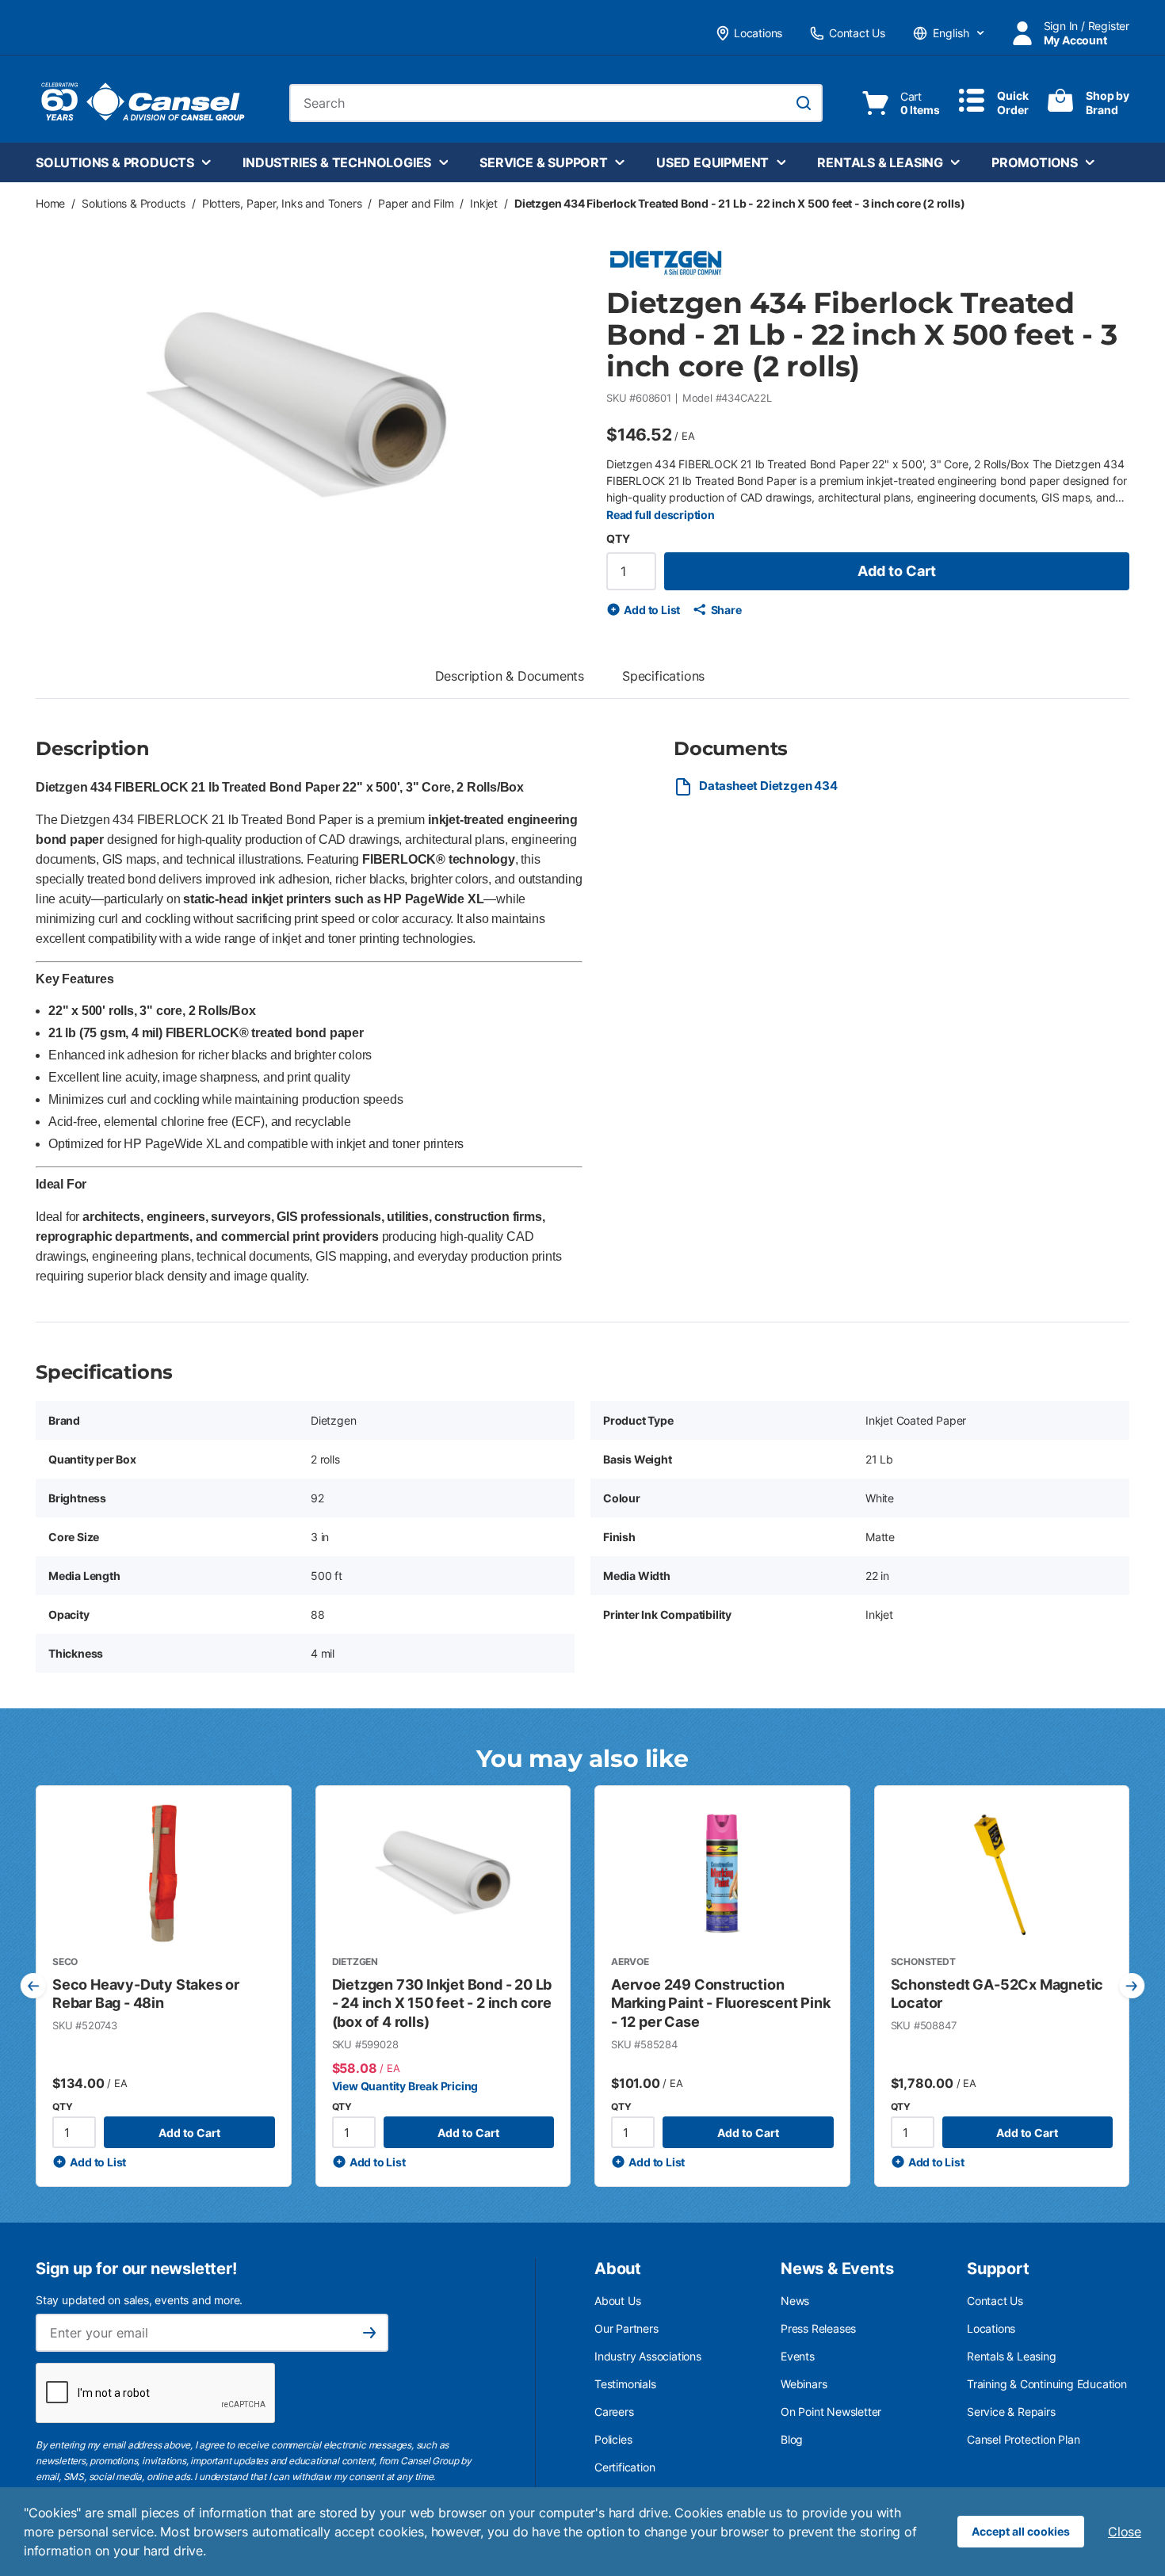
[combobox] (556, 103)
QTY (618, 538)
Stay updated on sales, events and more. (139, 2300)
